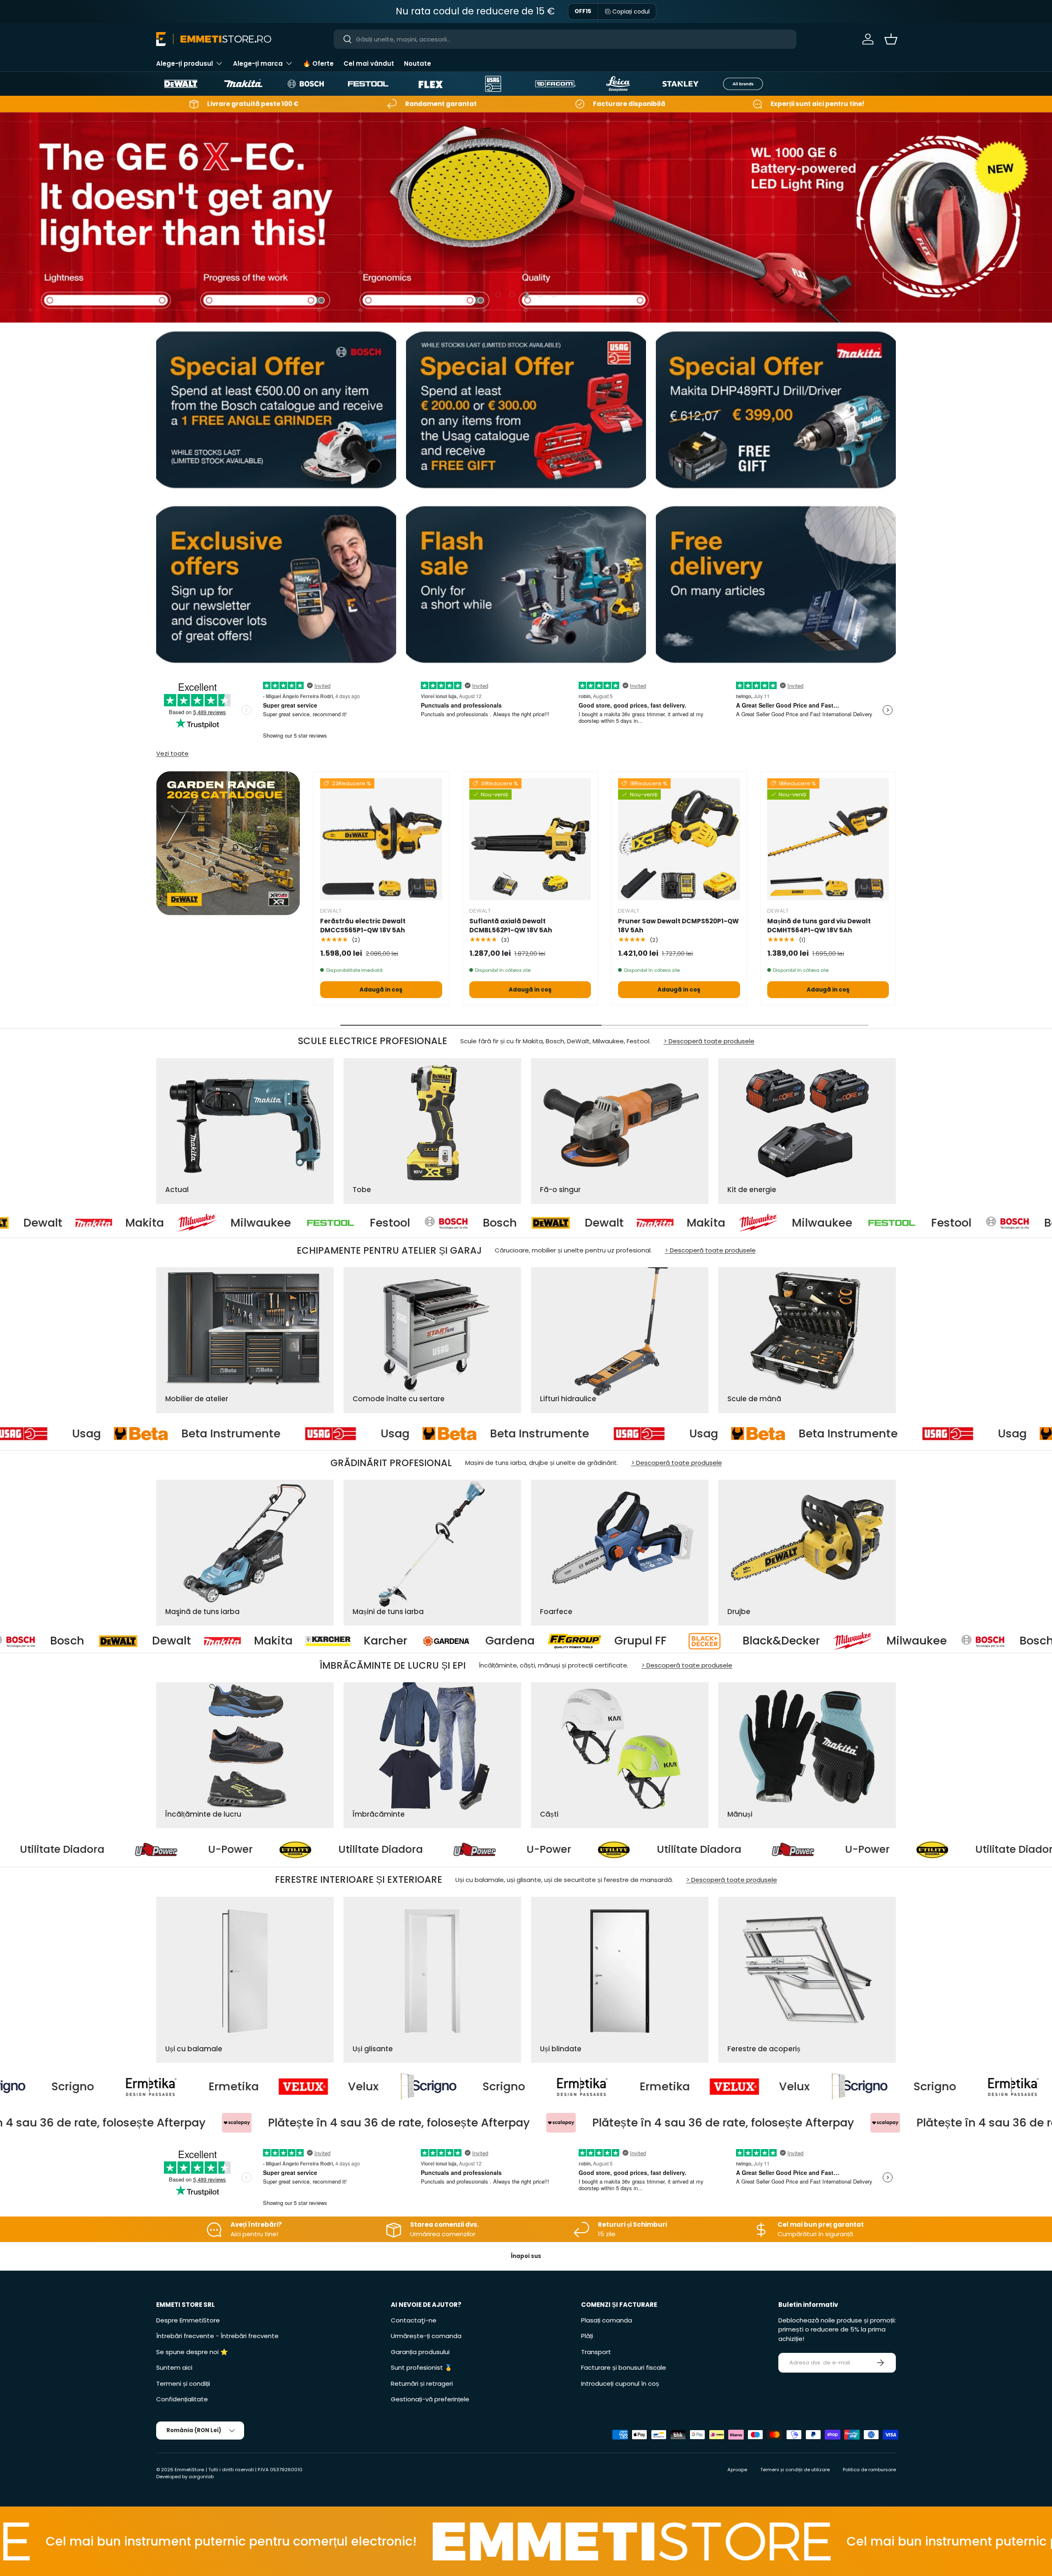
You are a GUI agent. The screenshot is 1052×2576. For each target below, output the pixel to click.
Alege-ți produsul (185, 63)
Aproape (737, 2470)
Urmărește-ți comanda (426, 2336)
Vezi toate (172, 753)
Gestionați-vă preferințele (430, 2399)
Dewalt (409, 1222)
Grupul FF (303, 1641)
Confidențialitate (182, 2399)
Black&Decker (443, 1641)
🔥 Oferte (318, 63)
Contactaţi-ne (414, 2320)
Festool (194, 1222)
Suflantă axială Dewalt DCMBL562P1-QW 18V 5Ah (511, 926)
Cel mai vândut (369, 63)
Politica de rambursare (869, 2470)
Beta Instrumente (137, 1434)
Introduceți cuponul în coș (620, 2383)
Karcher (48, 1641)
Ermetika (364, 2087)
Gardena (172, 1641)
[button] (891, 39)
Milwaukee (65, 1222)
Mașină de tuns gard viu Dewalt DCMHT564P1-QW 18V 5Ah (819, 926)
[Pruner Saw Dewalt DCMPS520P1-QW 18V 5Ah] (679, 839)
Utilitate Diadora (284, 1850)
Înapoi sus (526, 2256)
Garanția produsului (420, 2352)
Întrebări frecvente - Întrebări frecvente (217, 2336)
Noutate (418, 63)
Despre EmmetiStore (188, 2320)
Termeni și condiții (183, 2383)
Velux (63, 2087)
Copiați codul (631, 12)
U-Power (134, 1850)
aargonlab (201, 2477)
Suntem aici (174, 2367)
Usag (302, 1434)
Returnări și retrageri (422, 2383)
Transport (596, 2352)
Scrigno (203, 2087)
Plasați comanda (607, 2320)
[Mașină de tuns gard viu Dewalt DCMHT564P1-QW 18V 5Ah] (828, 839)
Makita (510, 1222)
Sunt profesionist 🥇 (422, 2367)
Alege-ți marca (258, 63)
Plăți (587, 2336)
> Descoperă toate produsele (709, 1041)
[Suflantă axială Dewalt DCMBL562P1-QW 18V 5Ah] (530, 839)
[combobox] (565, 39)
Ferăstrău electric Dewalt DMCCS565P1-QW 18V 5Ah (363, 926)
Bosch (304, 1222)
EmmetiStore (189, 2470)
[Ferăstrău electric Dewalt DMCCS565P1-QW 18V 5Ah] (381, 839)
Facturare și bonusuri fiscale (624, 2367)
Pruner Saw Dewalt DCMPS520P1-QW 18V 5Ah (678, 926)
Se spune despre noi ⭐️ (192, 2352)
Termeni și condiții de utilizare (795, 2470)
